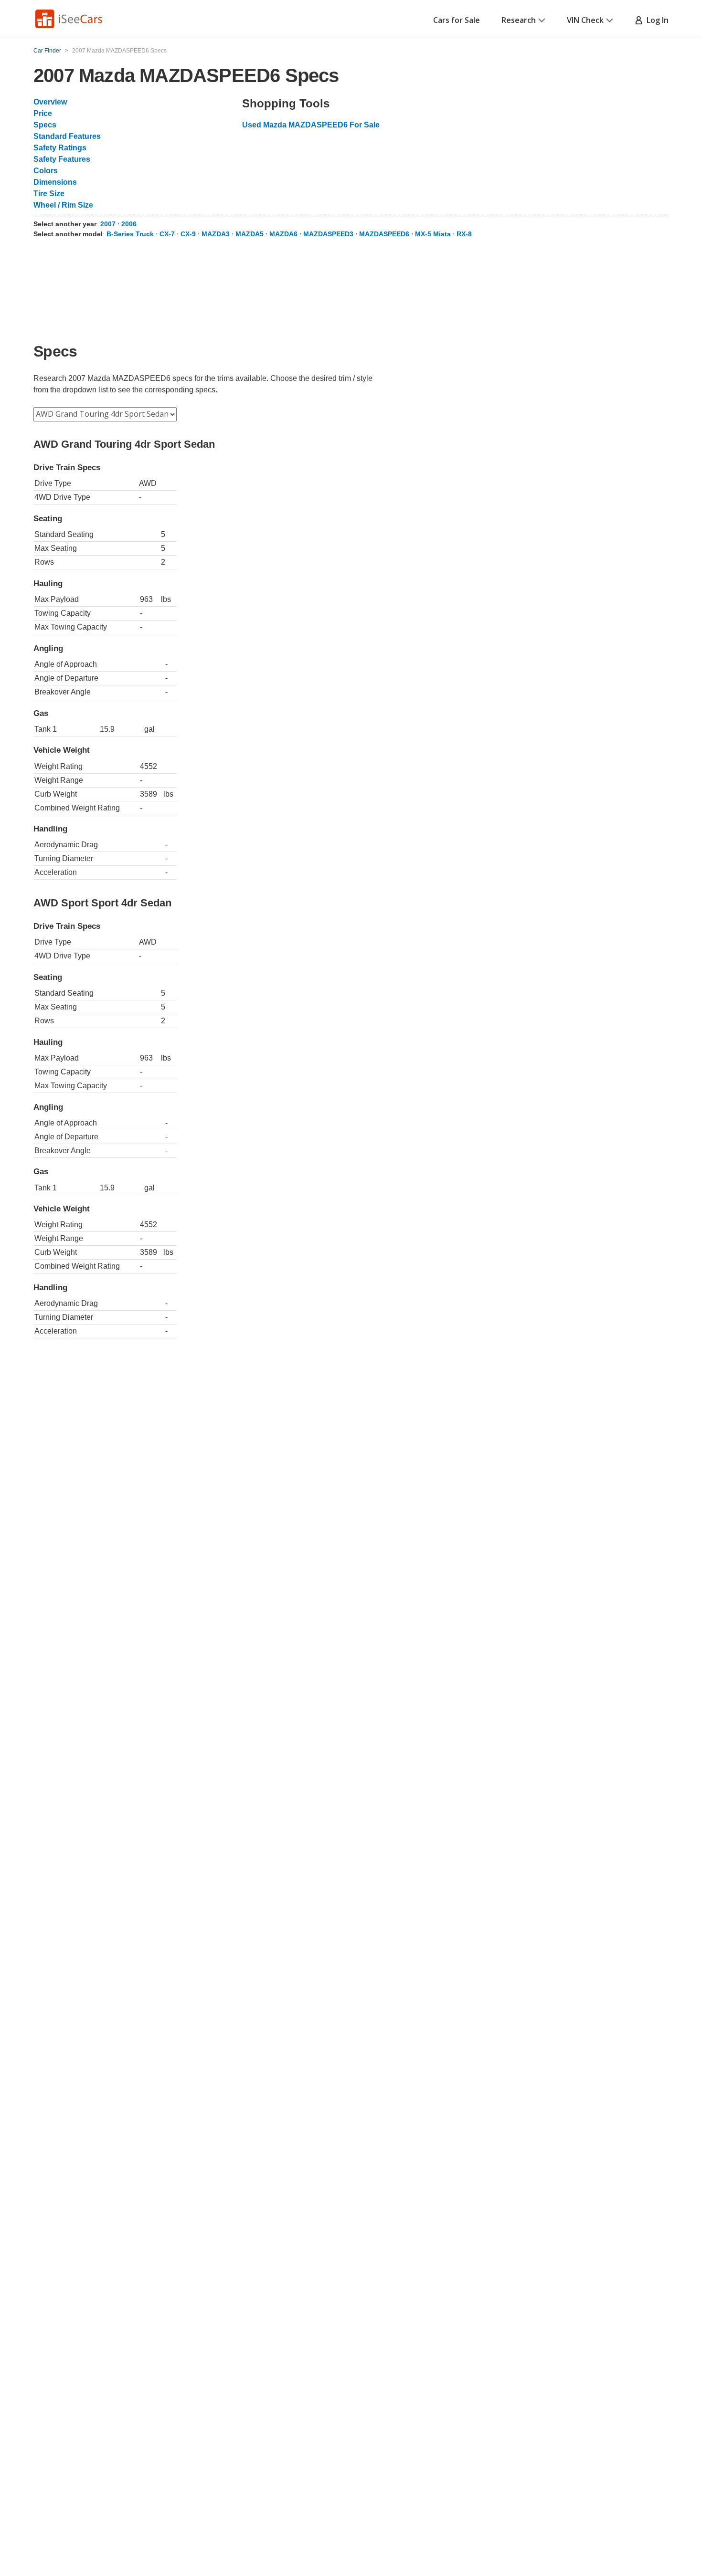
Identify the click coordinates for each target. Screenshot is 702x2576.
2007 (108, 224)
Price (43, 113)
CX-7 (167, 234)
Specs (45, 125)
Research (519, 20)
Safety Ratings (60, 148)
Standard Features (67, 136)
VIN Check (585, 20)
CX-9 (188, 234)
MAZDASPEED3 (328, 234)
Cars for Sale (457, 20)
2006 (129, 224)
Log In (656, 20)
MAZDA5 (250, 234)
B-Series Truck (130, 234)
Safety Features (62, 159)
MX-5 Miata (433, 234)
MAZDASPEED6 (384, 234)
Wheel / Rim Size (63, 205)
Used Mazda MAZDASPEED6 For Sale (311, 125)
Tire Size (49, 194)
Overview (50, 102)
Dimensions (55, 182)
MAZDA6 (283, 234)
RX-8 (464, 234)
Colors (46, 171)
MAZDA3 (216, 234)
